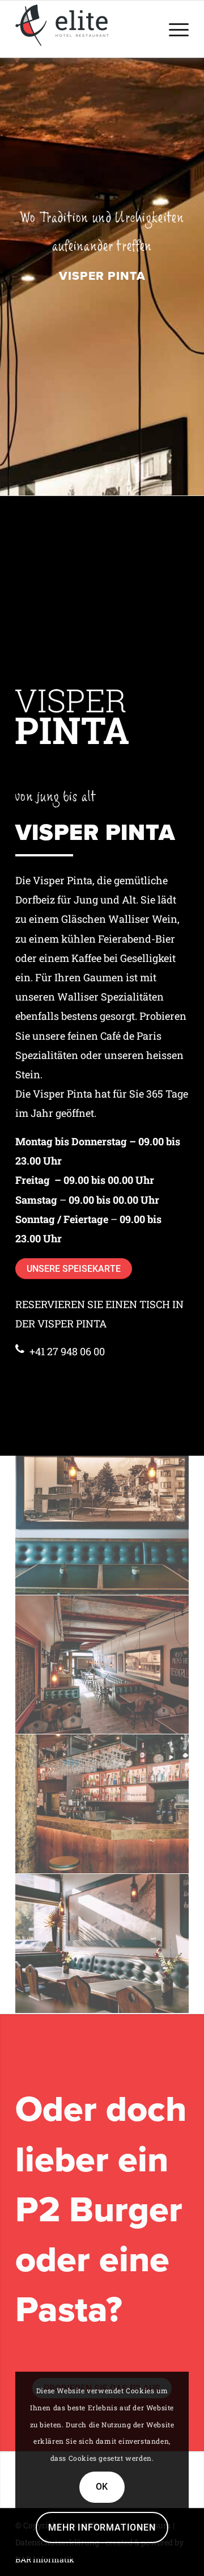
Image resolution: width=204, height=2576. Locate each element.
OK (102, 2487)
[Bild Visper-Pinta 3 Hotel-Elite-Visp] (102, 1944)
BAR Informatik (45, 2559)
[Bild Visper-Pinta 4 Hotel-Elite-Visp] (102, 1804)
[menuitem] (173, 29)
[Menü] (173, 29)
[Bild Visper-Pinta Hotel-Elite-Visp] (102, 1665)
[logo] (85, 25)
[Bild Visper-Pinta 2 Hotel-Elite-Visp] (102, 1526)
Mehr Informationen (102, 2527)
